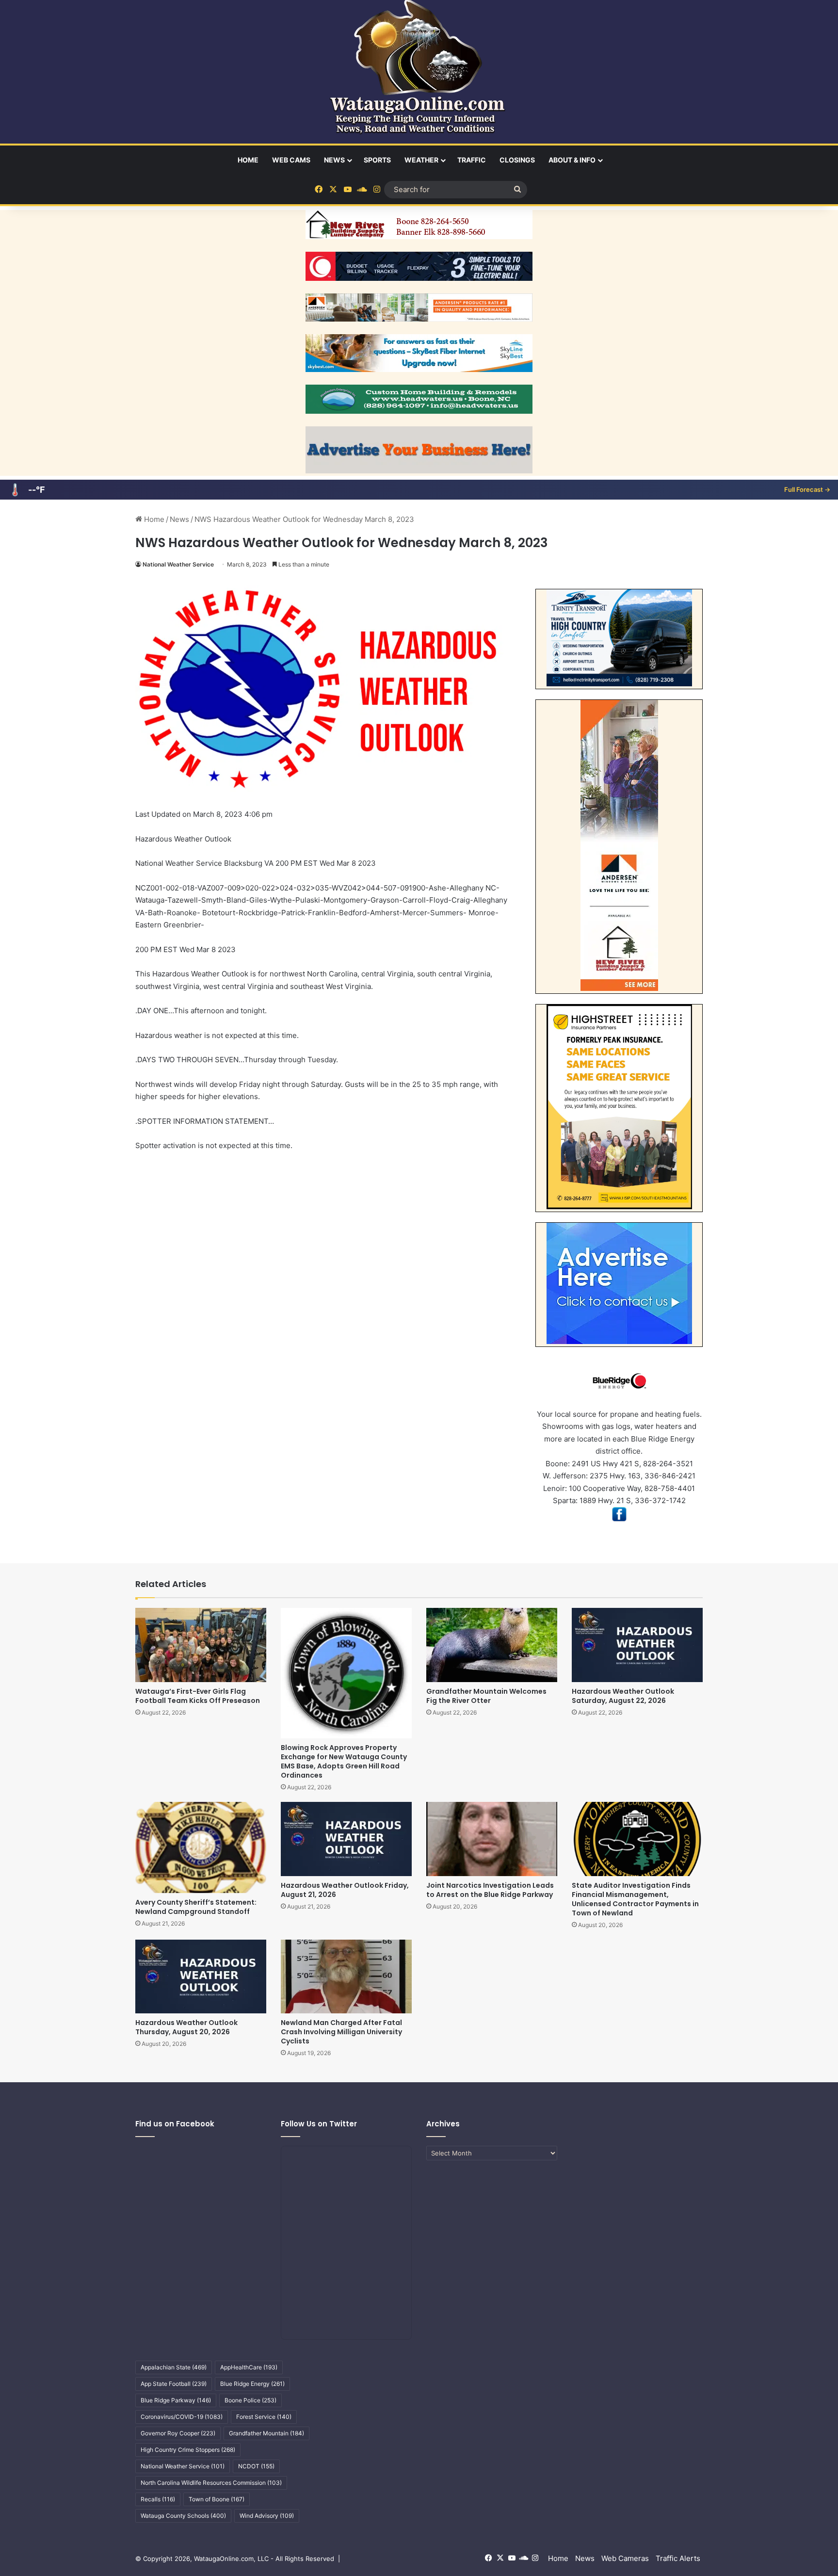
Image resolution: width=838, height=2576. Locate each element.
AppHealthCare (249, 2367)
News (334, 160)
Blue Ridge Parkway (176, 2400)
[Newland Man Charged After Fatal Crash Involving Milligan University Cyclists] (346, 1977)
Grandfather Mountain (266, 2433)
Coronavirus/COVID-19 (182, 2417)
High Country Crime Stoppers (188, 2450)
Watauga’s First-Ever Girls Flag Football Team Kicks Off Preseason (198, 1696)
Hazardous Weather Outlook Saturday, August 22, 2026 (623, 1696)
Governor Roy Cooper (178, 2433)
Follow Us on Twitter (319, 2124)
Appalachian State (174, 2367)
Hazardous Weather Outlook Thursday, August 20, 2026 (186, 2027)
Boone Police (250, 2400)
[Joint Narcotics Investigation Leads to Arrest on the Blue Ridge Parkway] (492, 1839)
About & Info (572, 160)
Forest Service (264, 2417)
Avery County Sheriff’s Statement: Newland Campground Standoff (196, 1907)
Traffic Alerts (678, 2558)
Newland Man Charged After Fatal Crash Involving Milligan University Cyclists (341, 2032)
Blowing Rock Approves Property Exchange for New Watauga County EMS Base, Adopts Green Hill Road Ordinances (344, 1761)
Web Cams (291, 160)
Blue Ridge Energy (252, 2384)
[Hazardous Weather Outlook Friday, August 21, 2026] (346, 1839)
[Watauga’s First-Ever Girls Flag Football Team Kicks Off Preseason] (201, 1645)
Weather (421, 160)
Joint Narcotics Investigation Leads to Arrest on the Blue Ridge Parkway (490, 1890)
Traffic (472, 160)
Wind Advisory (267, 2516)
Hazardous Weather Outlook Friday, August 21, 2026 (345, 1890)
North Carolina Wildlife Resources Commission (211, 2483)
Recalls (158, 2499)
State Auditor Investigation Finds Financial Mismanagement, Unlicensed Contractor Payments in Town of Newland (635, 1899)
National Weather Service (178, 564)
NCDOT (256, 2466)
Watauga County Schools (183, 2516)
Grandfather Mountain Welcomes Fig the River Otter (486, 1696)
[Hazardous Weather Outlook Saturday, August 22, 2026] (637, 1645)
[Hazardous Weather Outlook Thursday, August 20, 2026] (201, 1977)
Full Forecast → (807, 489)
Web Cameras (625, 2558)
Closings (517, 160)
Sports (377, 160)
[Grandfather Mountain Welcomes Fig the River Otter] (492, 1645)
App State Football (174, 2384)
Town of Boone (217, 2499)
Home (248, 160)
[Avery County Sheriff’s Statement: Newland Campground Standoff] (201, 1847)
